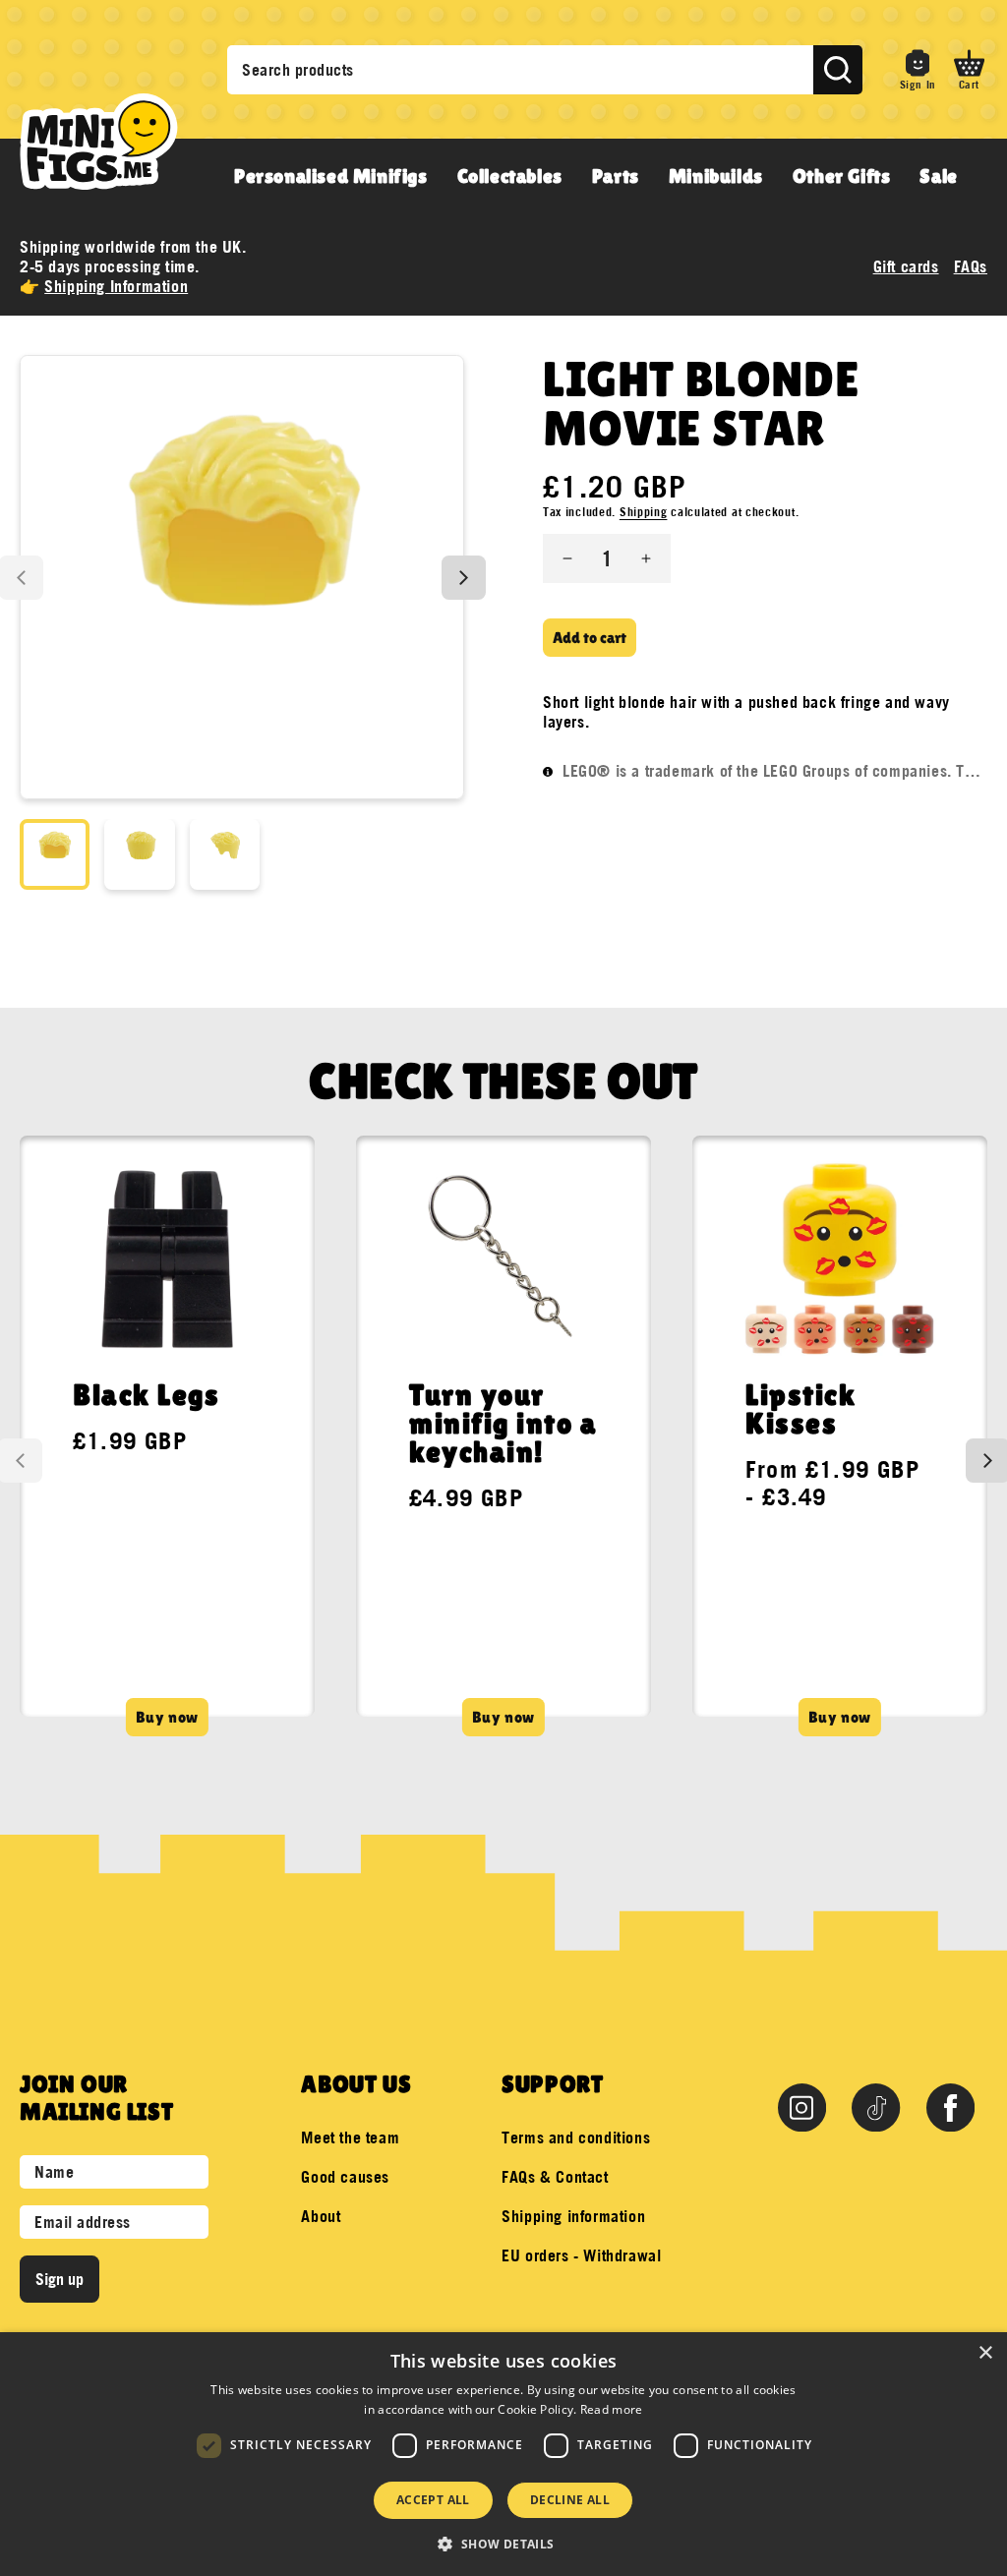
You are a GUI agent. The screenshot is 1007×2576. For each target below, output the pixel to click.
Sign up (59, 2279)
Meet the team (350, 2137)
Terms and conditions (576, 2137)
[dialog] (503, 2454)
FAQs (971, 266)
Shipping (644, 512)
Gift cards (906, 266)
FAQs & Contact (555, 2177)
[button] (969, 70)
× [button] (985, 2353)
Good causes (345, 2177)
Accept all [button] (433, 2500)
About (321, 2216)
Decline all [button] (570, 2500)
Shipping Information (116, 286)
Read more (612, 2409)
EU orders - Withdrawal (581, 2255)
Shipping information (573, 2216)
